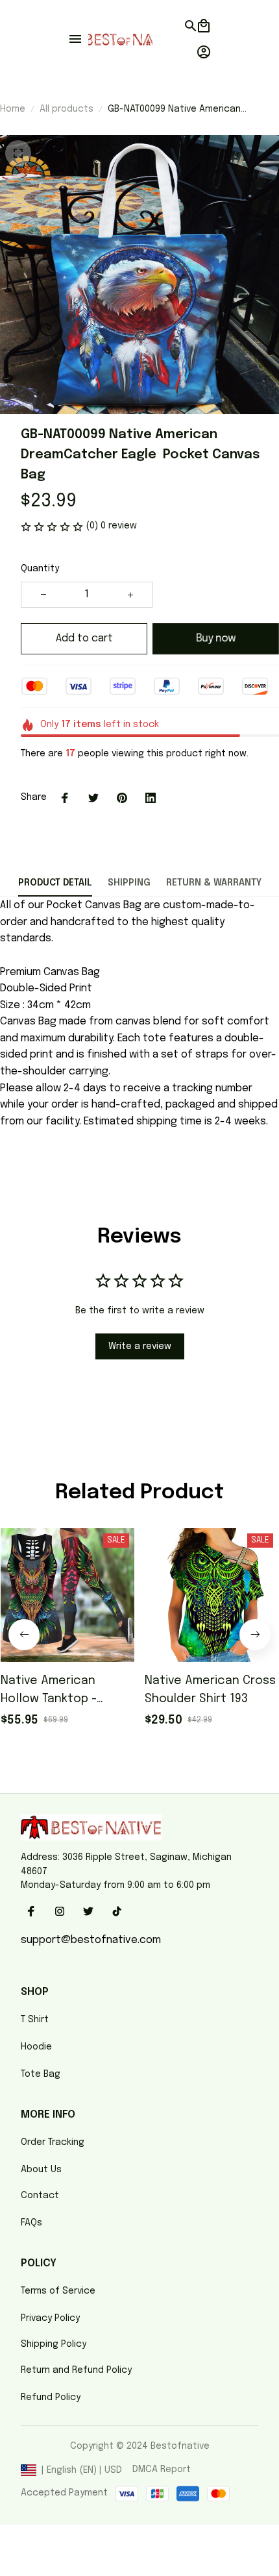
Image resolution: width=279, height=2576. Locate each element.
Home (13, 109)
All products (67, 109)
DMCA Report (162, 2470)
